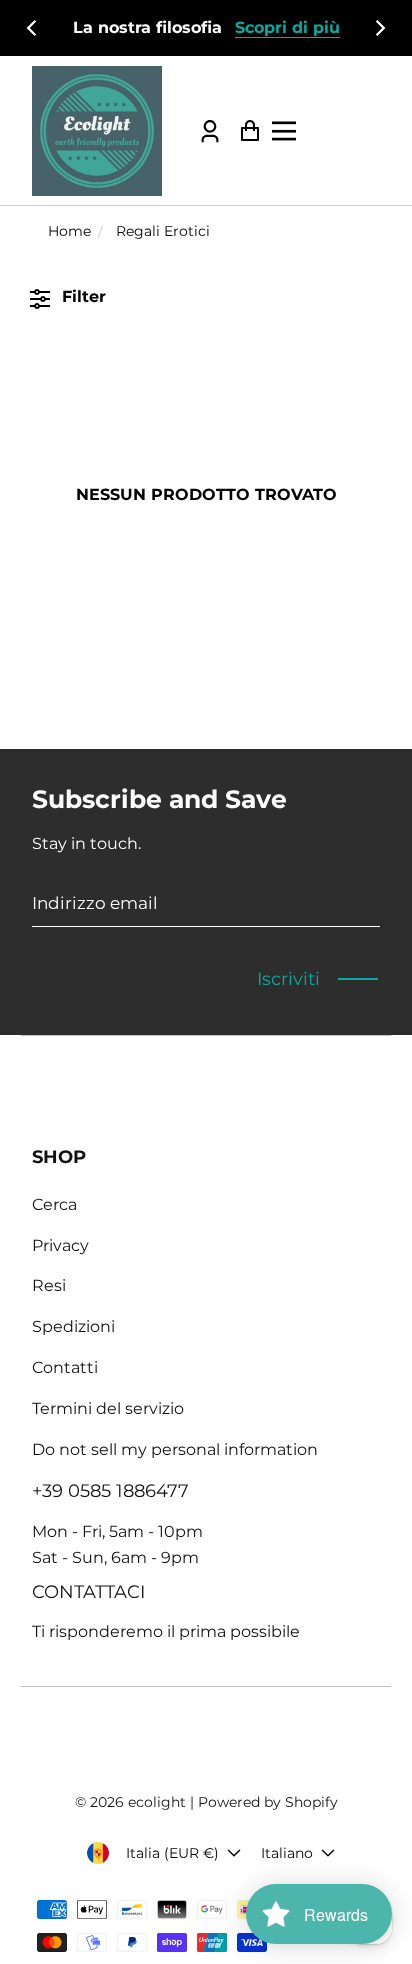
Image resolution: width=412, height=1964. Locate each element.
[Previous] (33, 28)
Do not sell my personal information (175, 1449)
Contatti (65, 1367)
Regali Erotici (163, 231)
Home (69, 231)
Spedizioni (73, 1326)
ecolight (157, 1802)
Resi (49, 1285)
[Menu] (337, 131)
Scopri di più (287, 27)
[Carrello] (244, 130)
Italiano (287, 1853)
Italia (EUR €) (172, 1853)
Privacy (60, 1245)
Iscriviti (288, 979)
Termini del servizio (108, 1408)
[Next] (379, 28)
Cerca (54, 1204)
